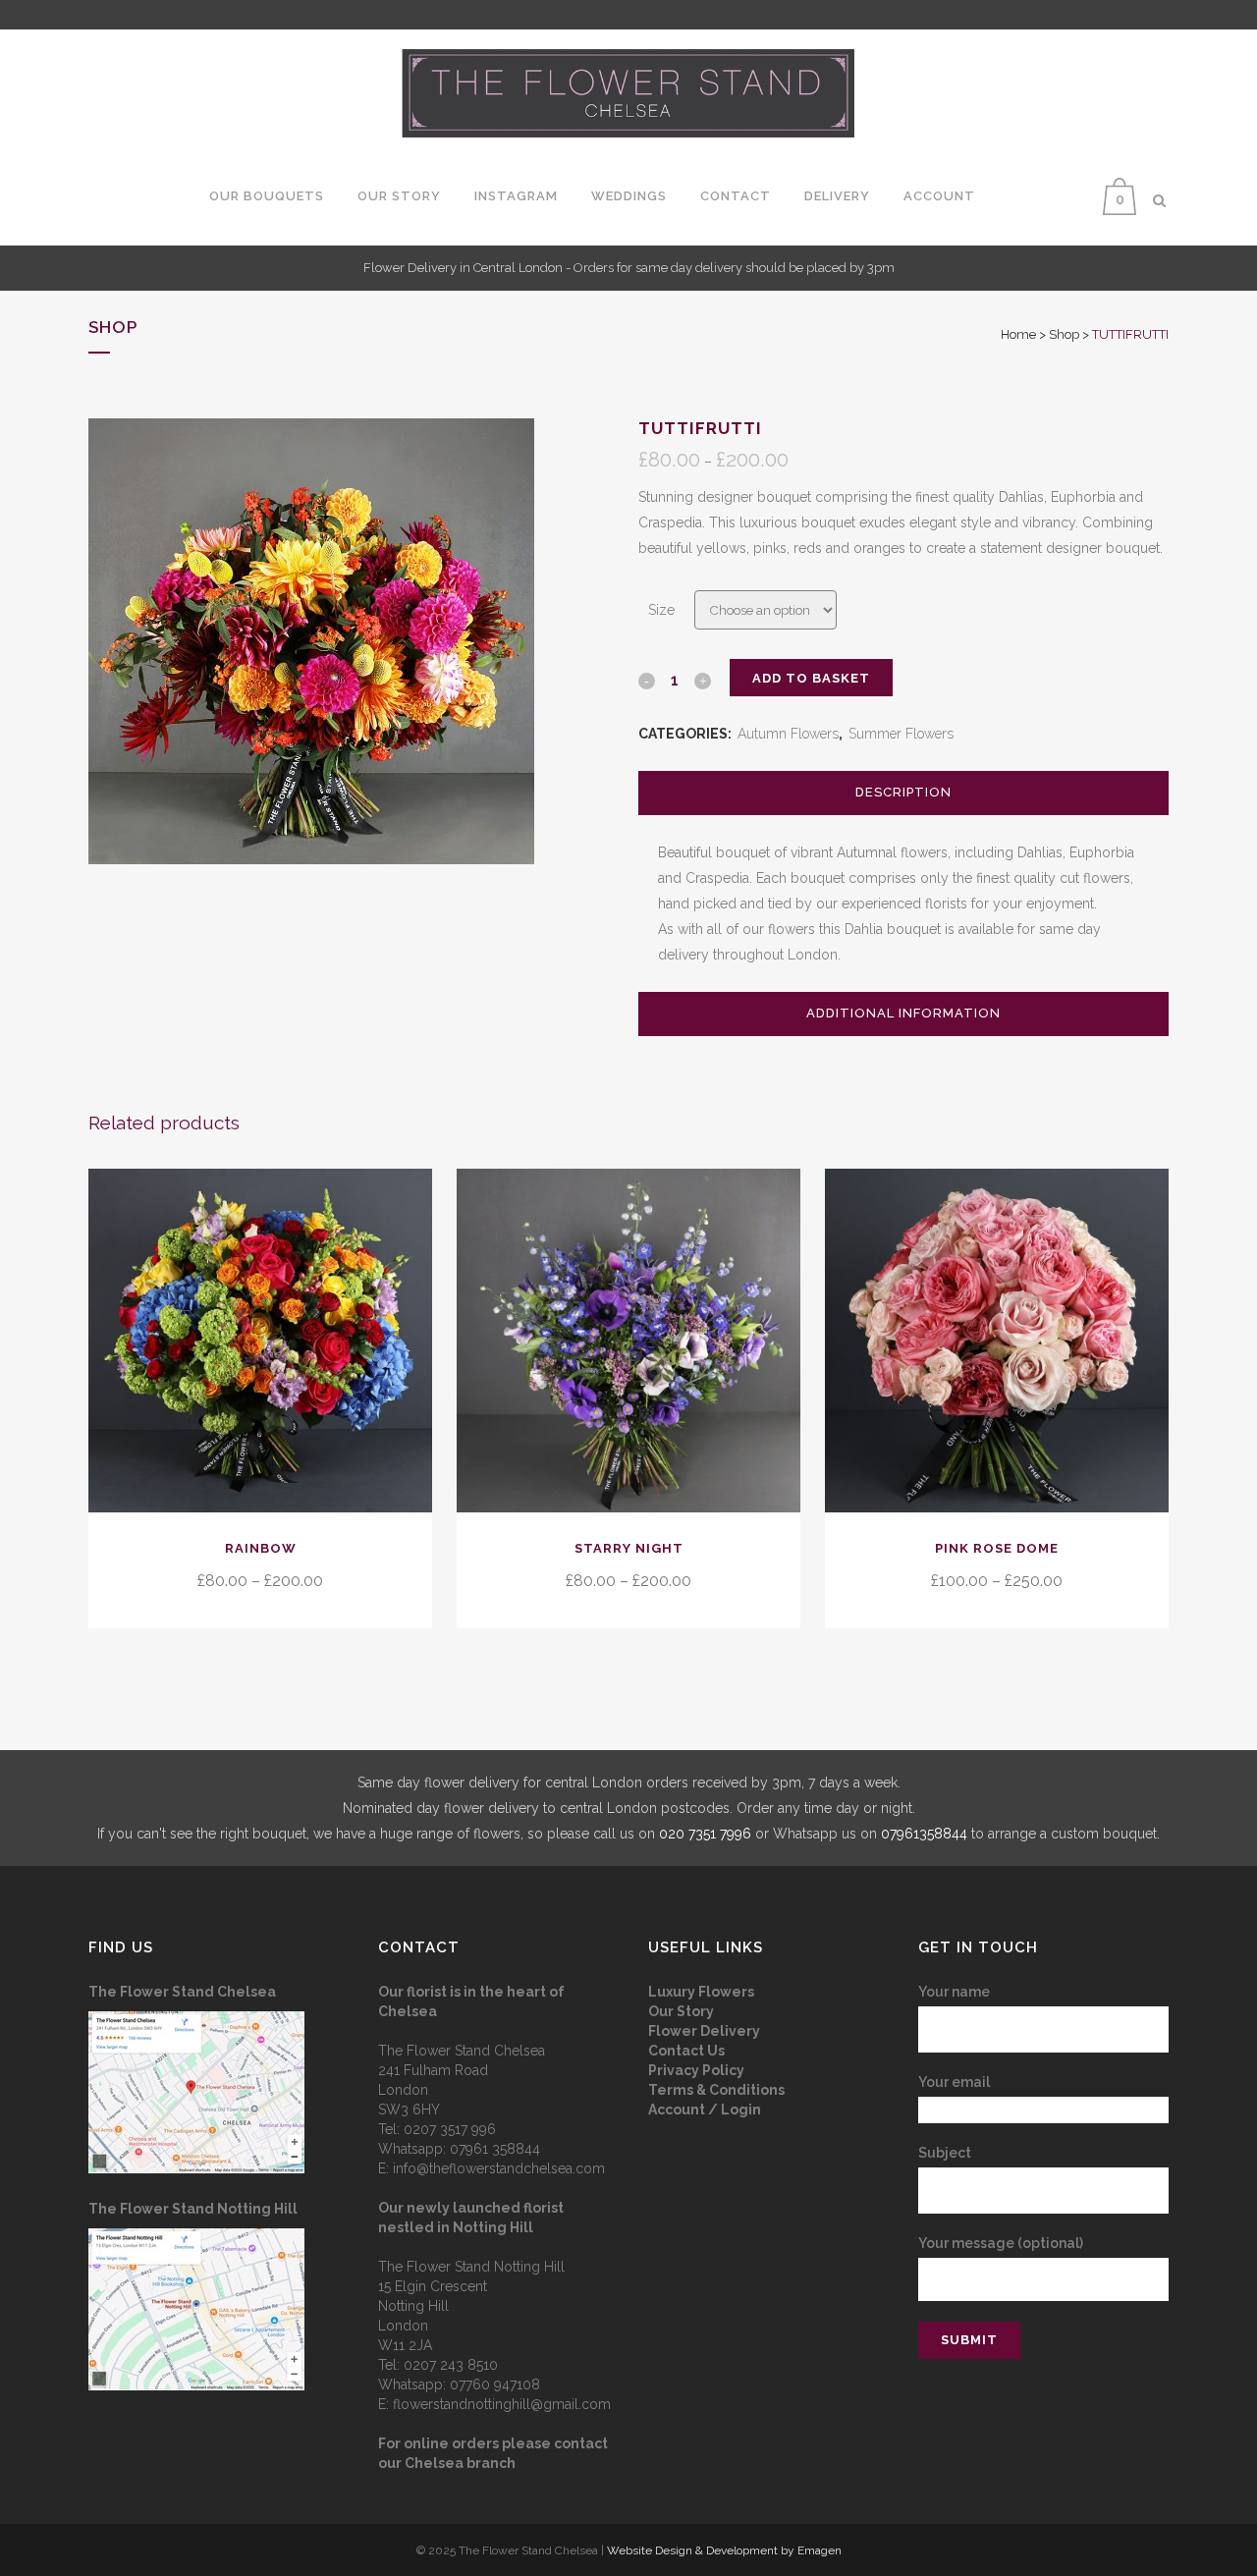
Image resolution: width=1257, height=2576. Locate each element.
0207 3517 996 (450, 2129)
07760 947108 (495, 2384)
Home (1018, 334)
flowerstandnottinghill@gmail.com (502, 2404)
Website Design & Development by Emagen (724, 2550)
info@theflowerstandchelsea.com (499, 2168)
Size (661, 610)
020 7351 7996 (705, 1834)
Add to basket (811, 678)
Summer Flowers (901, 734)
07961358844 (924, 1834)
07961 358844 (495, 2149)
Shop (1064, 334)
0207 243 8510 (451, 2365)
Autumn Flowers (788, 734)
